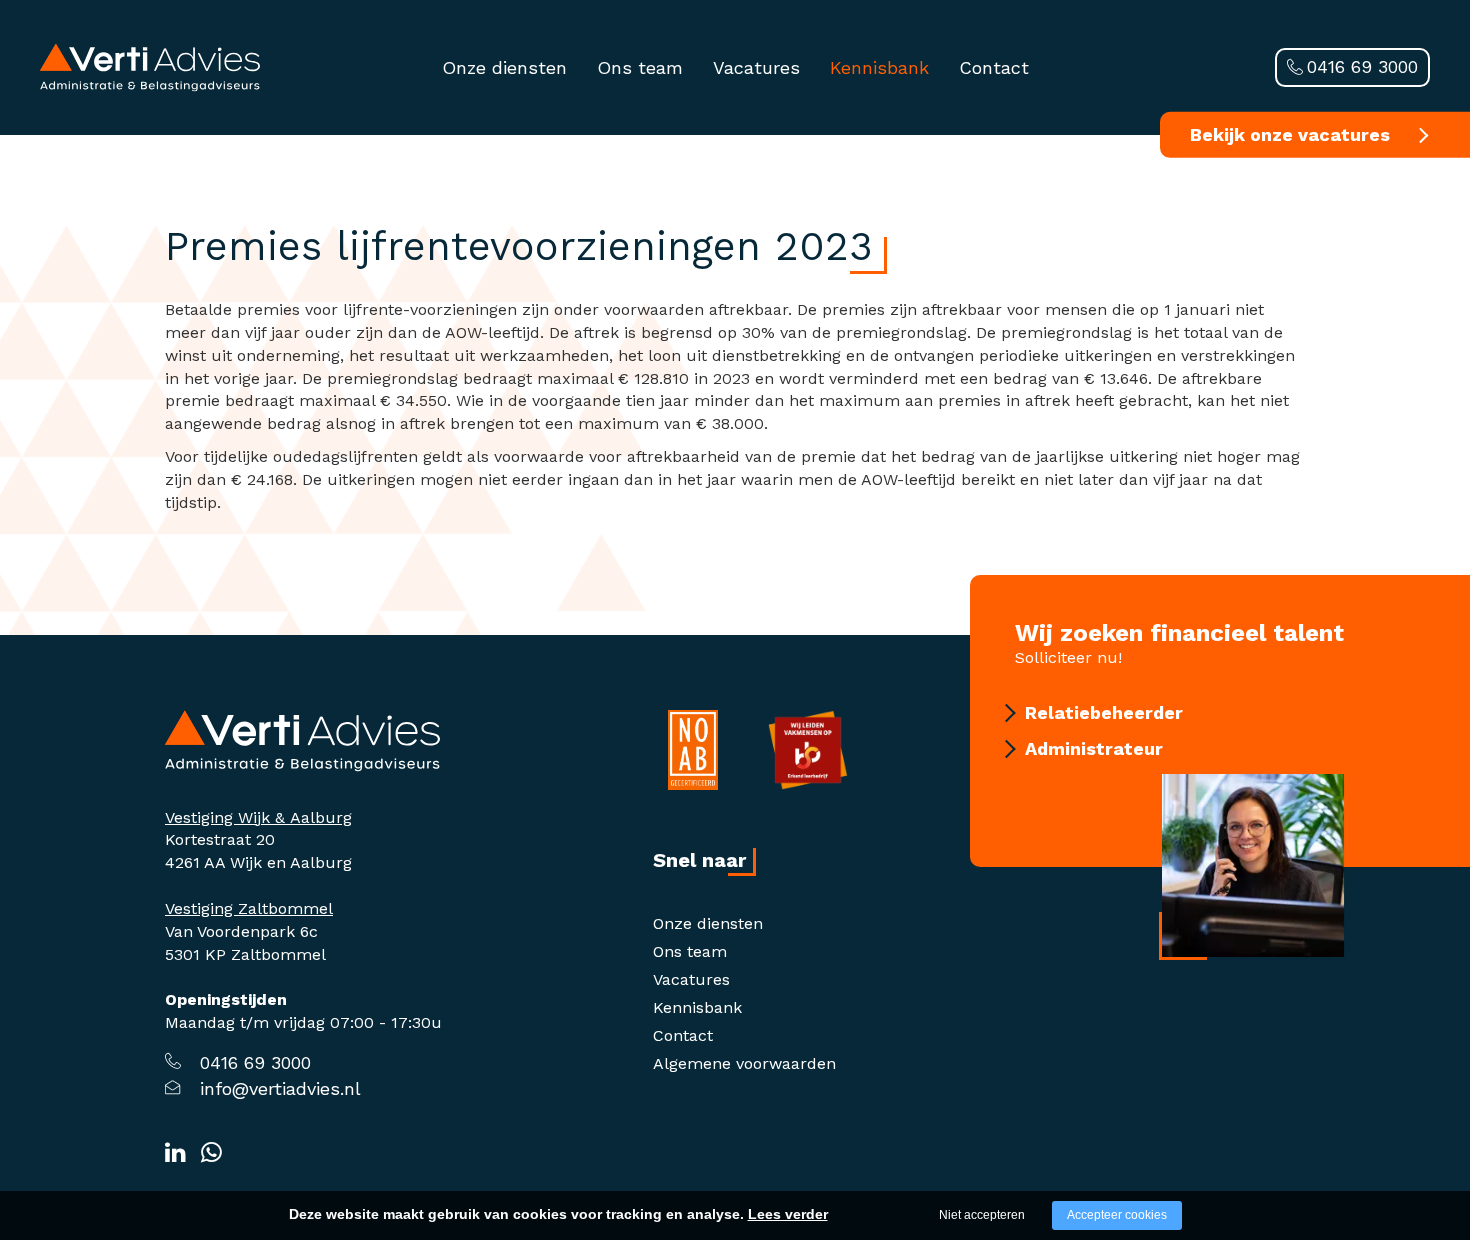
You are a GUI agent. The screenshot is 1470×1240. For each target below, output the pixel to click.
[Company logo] (302, 739)
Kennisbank (879, 67)
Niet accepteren (982, 1215)
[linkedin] (175, 1153)
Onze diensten (504, 67)
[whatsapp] (211, 1153)
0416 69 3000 (1362, 66)
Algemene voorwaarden (744, 1063)
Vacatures (756, 67)
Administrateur (1094, 748)
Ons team (640, 67)
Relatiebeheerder (1104, 712)
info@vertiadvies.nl (280, 1088)
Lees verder (788, 1214)
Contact (994, 67)
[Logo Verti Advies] (150, 66)
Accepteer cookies (1117, 1215)
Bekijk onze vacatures (1290, 134)
